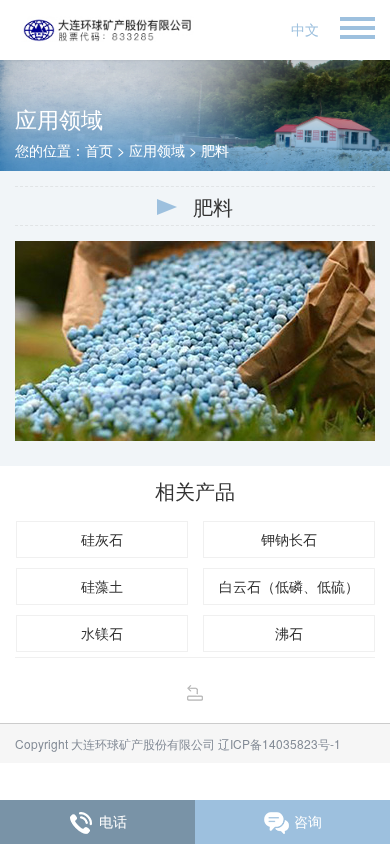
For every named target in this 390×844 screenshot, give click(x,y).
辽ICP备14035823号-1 (278, 743)
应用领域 (157, 150)
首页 (99, 150)
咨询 (308, 821)
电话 (113, 821)
